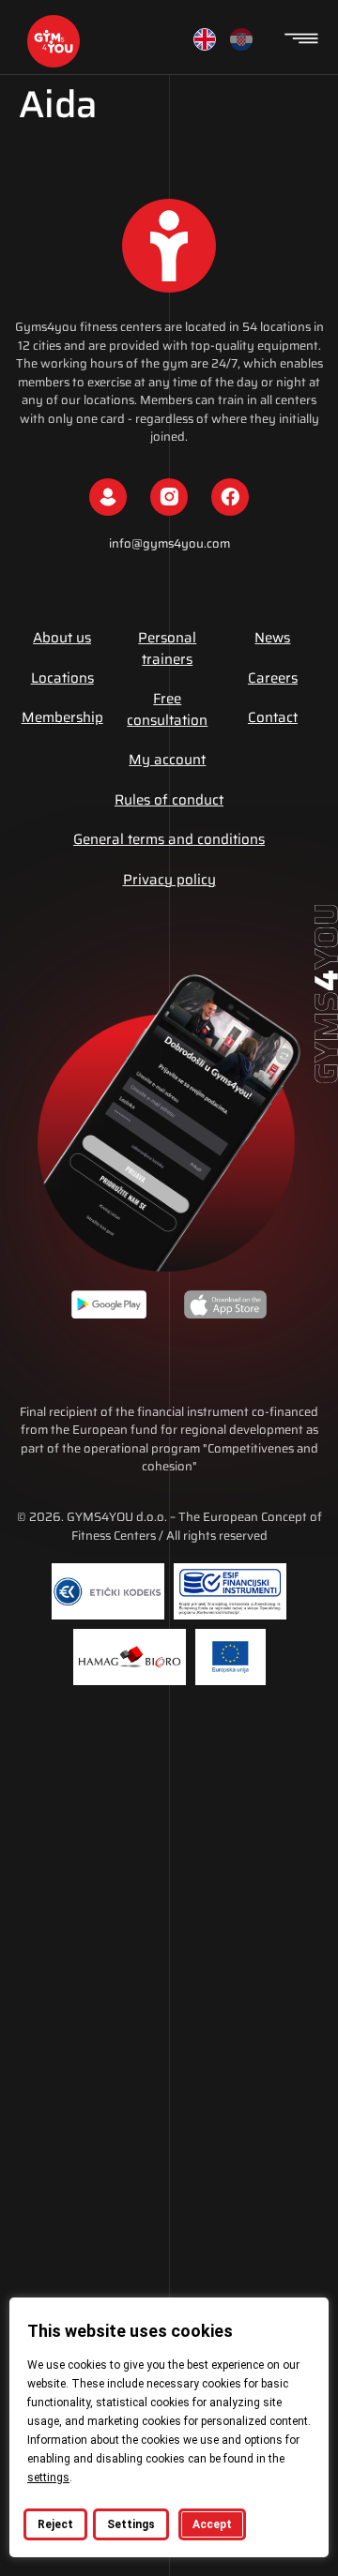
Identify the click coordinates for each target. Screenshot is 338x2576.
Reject (55, 2524)
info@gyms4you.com (169, 543)
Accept (212, 2524)
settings (48, 2478)
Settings (131, 2524)
